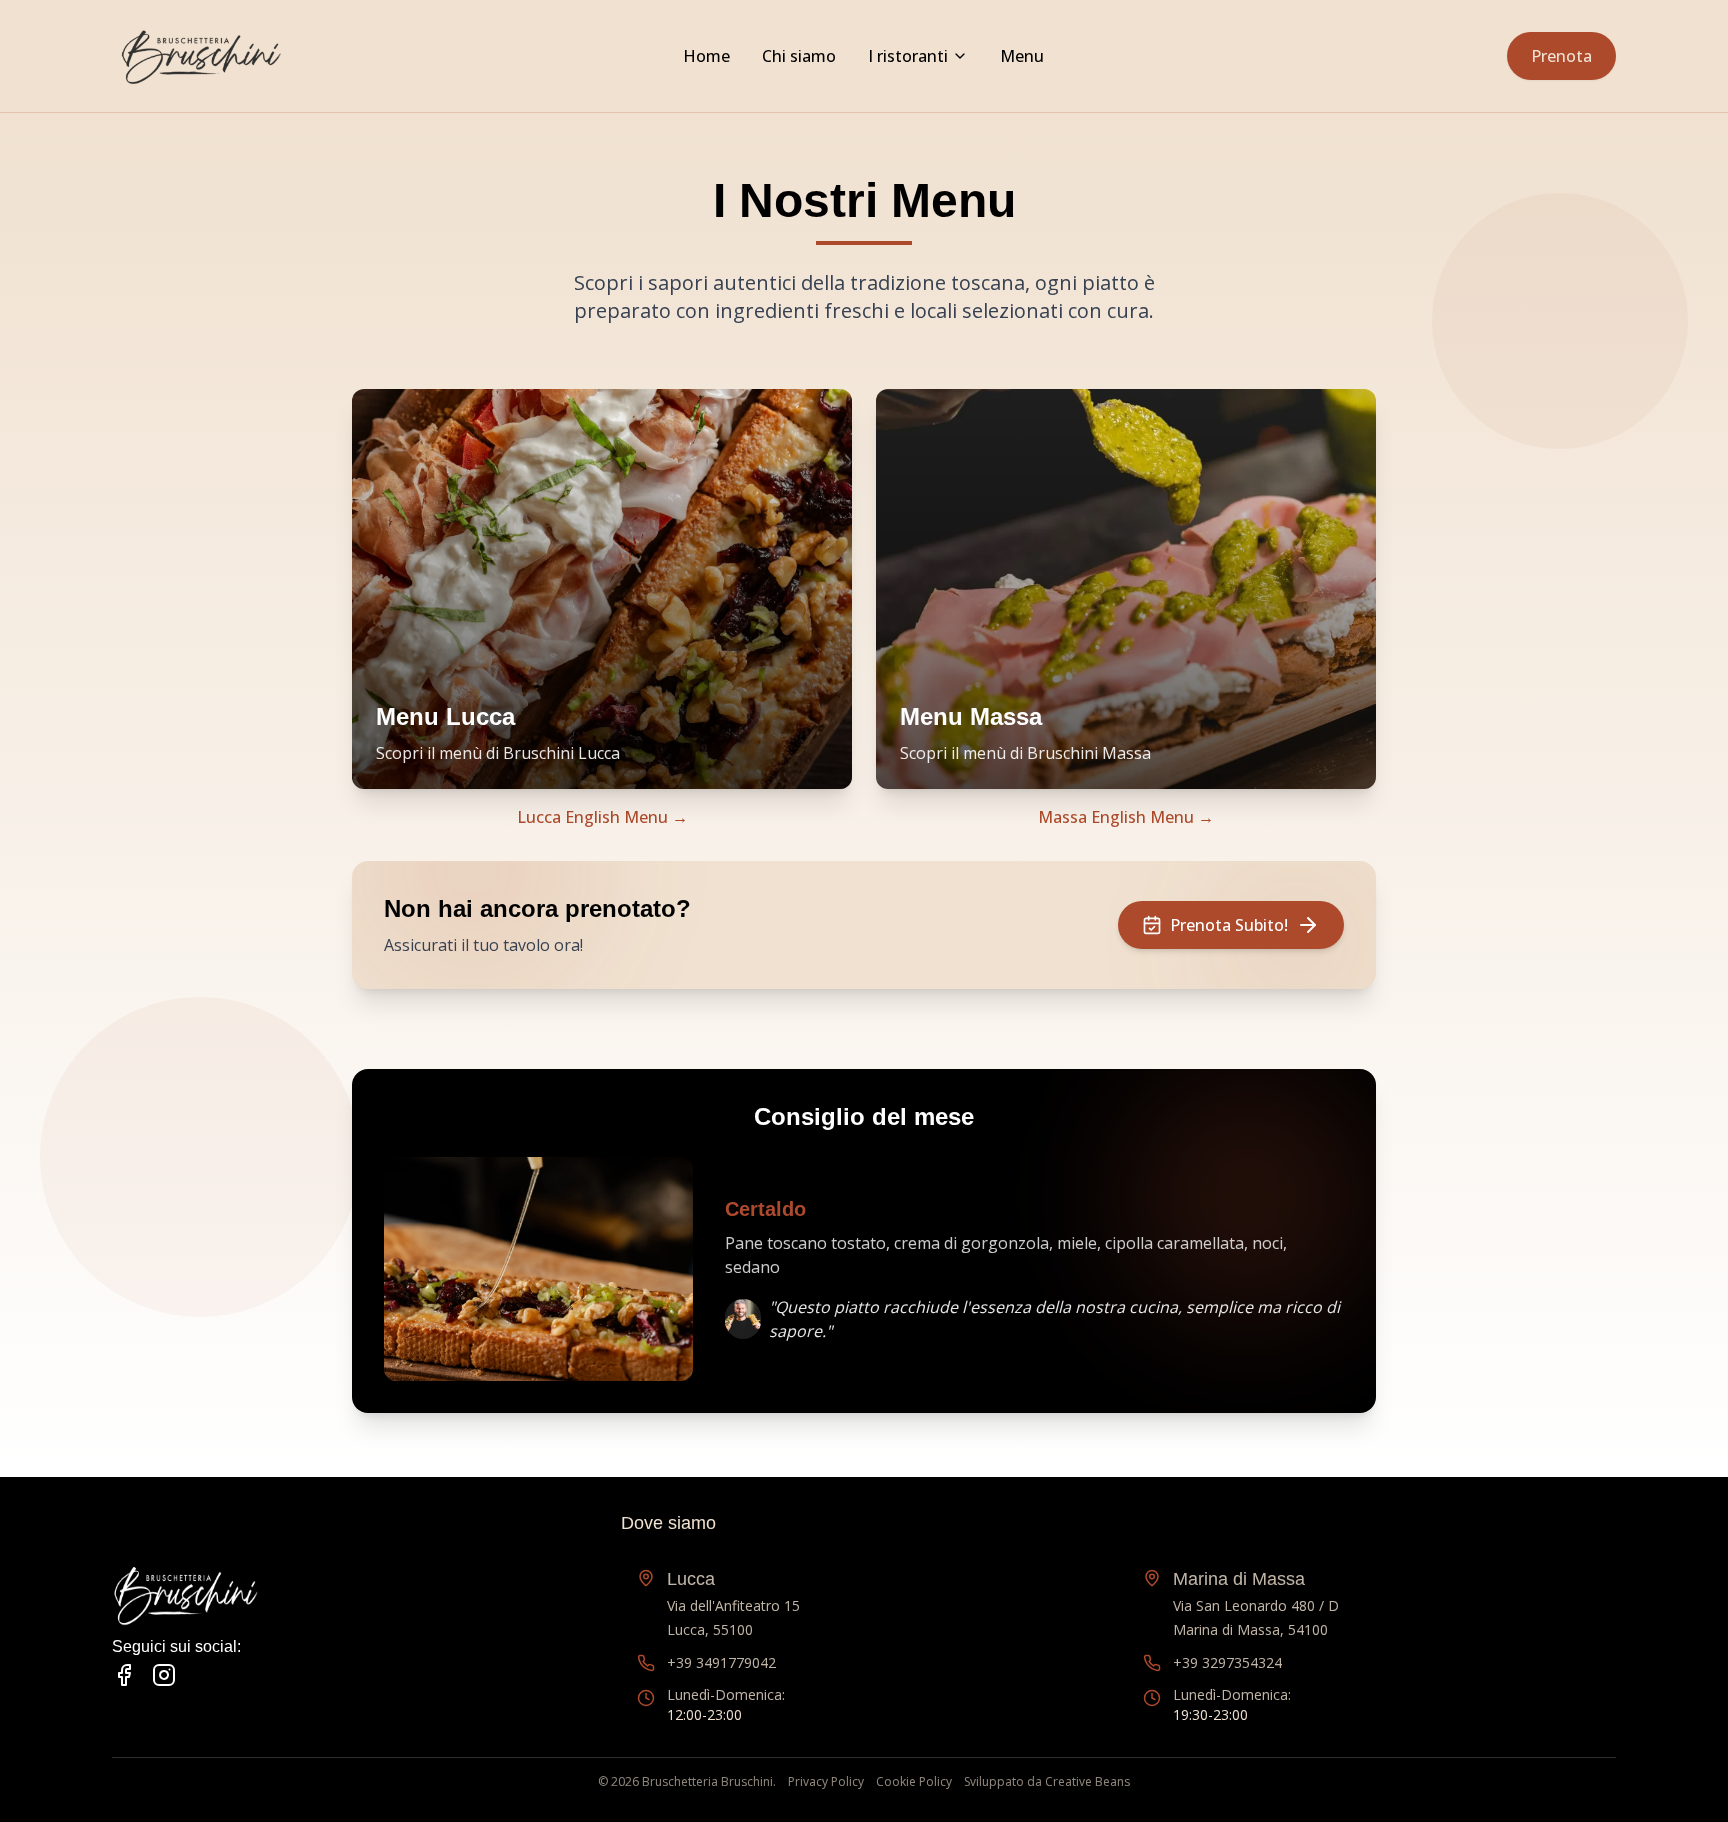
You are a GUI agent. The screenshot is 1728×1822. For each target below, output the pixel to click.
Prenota (1561, 56)
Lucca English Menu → (602, 817)
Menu (1022, 56)
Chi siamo (799, 56)
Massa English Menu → (1126, 817)
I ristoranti (908, 56)
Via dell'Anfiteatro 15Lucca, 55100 (733, 1604)
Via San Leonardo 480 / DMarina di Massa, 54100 (1256, 1604)
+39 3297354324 (1227, 1662)
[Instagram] (164, 1675)
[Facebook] (124, 1675)
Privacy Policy (826, 1782)
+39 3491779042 (721, 1662)
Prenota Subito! (1229, 925)
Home (706, 56)
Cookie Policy (914, 1782)
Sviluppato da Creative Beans (1047, 1782)
